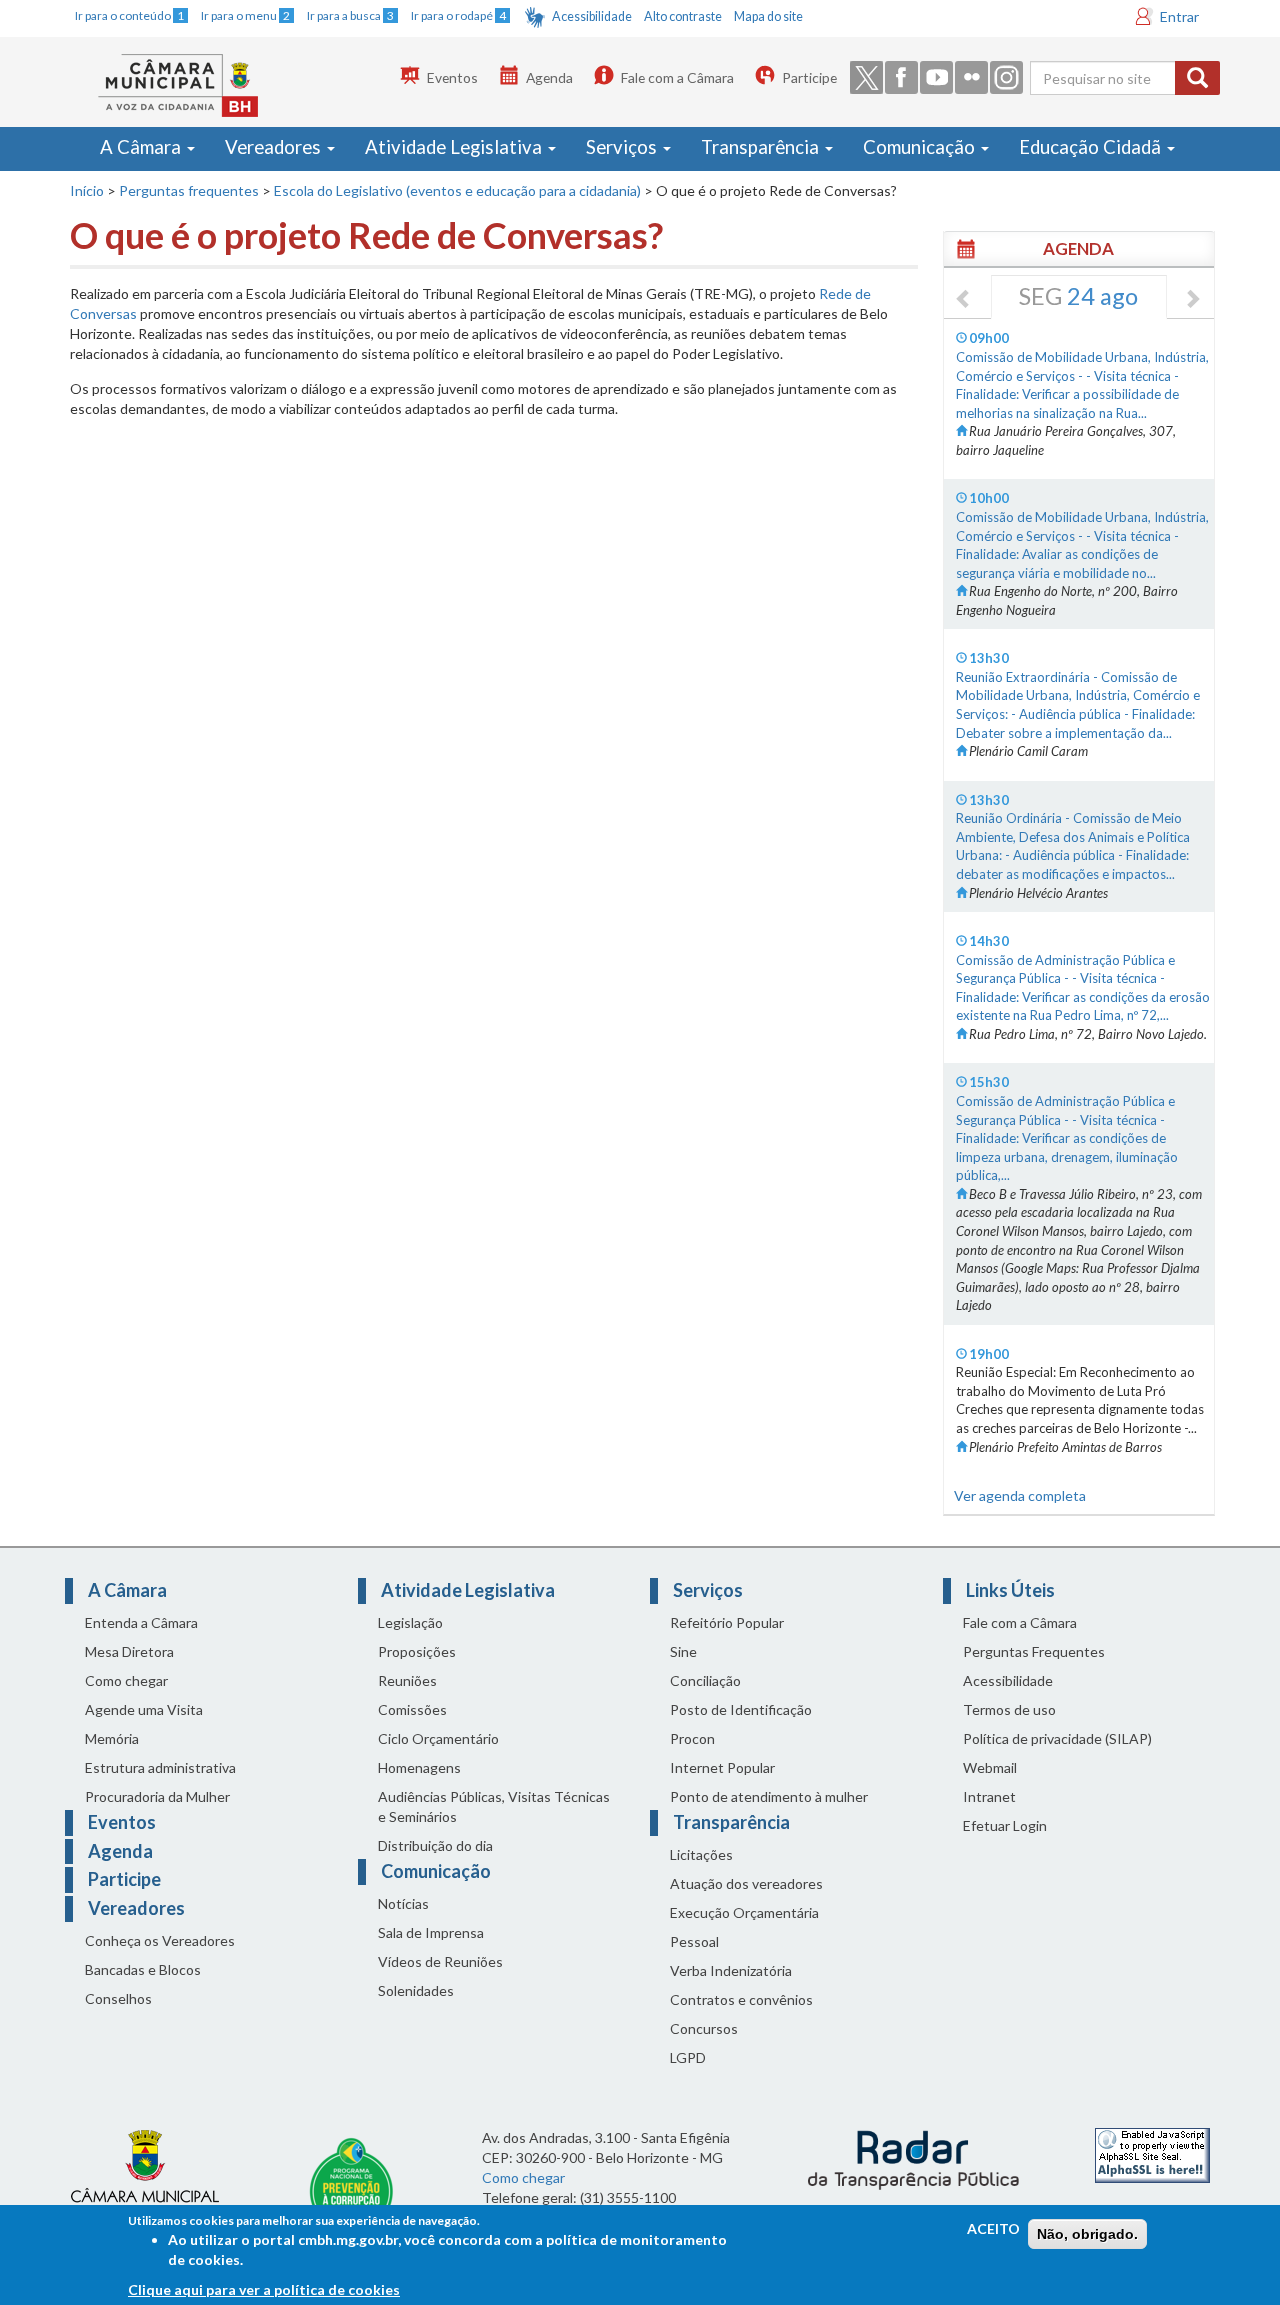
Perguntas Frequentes (1034, 1651)
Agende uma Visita (144, 1709)
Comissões (412, 1709)
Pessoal (694, 1941)
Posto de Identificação (741, 1709)
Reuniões (407, 1680)
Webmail (990, 1767)
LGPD (688, 2057)
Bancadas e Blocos (143, 1969)
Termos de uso (1009, 1709)
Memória (112, 1738)
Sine (683, 1651)
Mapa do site (768, 16)
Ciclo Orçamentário (438, 1738)
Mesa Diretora (129, 1651)
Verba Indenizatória (731, 1970)
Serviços (623, 147)
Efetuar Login (1005, 1825)
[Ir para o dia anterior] (964, 300)
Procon (692, 1738)
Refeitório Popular (727, 1622)
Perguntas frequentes (189, 190)
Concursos (704, 2028)
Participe (809, 77)
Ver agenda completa (1020, 1495)
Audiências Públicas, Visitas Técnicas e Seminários (494, 1806)
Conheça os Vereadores (160, 1940)
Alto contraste (683, 16)
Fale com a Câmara (677, 77)
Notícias (403, 1903)
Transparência (762, 147)
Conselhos (118, 1998)
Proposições (417, 1651)
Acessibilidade (592, 16)
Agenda (549, 77)
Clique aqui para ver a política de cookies (264, 2289)
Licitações (701, 1854)
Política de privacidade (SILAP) (1057, 1738)
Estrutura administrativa (160, 1767)
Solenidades (416, 1990)
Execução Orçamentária (744, 1912)
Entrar (1179, 16)
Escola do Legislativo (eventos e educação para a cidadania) (457, 190)
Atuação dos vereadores (746, 1883)
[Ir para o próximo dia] (1192, 300)
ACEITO (993, 2228)
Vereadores (275, 147)
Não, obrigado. (1087, 2234)
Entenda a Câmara (141, 1622)
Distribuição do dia (435, 1845)
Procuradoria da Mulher (157, 1796)
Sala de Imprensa (431, 1932)
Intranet (989, 1796)
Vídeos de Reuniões (440, 1961)
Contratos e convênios (741, 1999)
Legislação (410, 1622)
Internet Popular (722, 1767)
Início (87, 190)
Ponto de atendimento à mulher (769, 1796)
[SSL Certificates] (1152, 2153)
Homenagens (419, 1767)
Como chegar (126, 1680)
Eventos (452, 77)
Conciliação (705, 1680)
